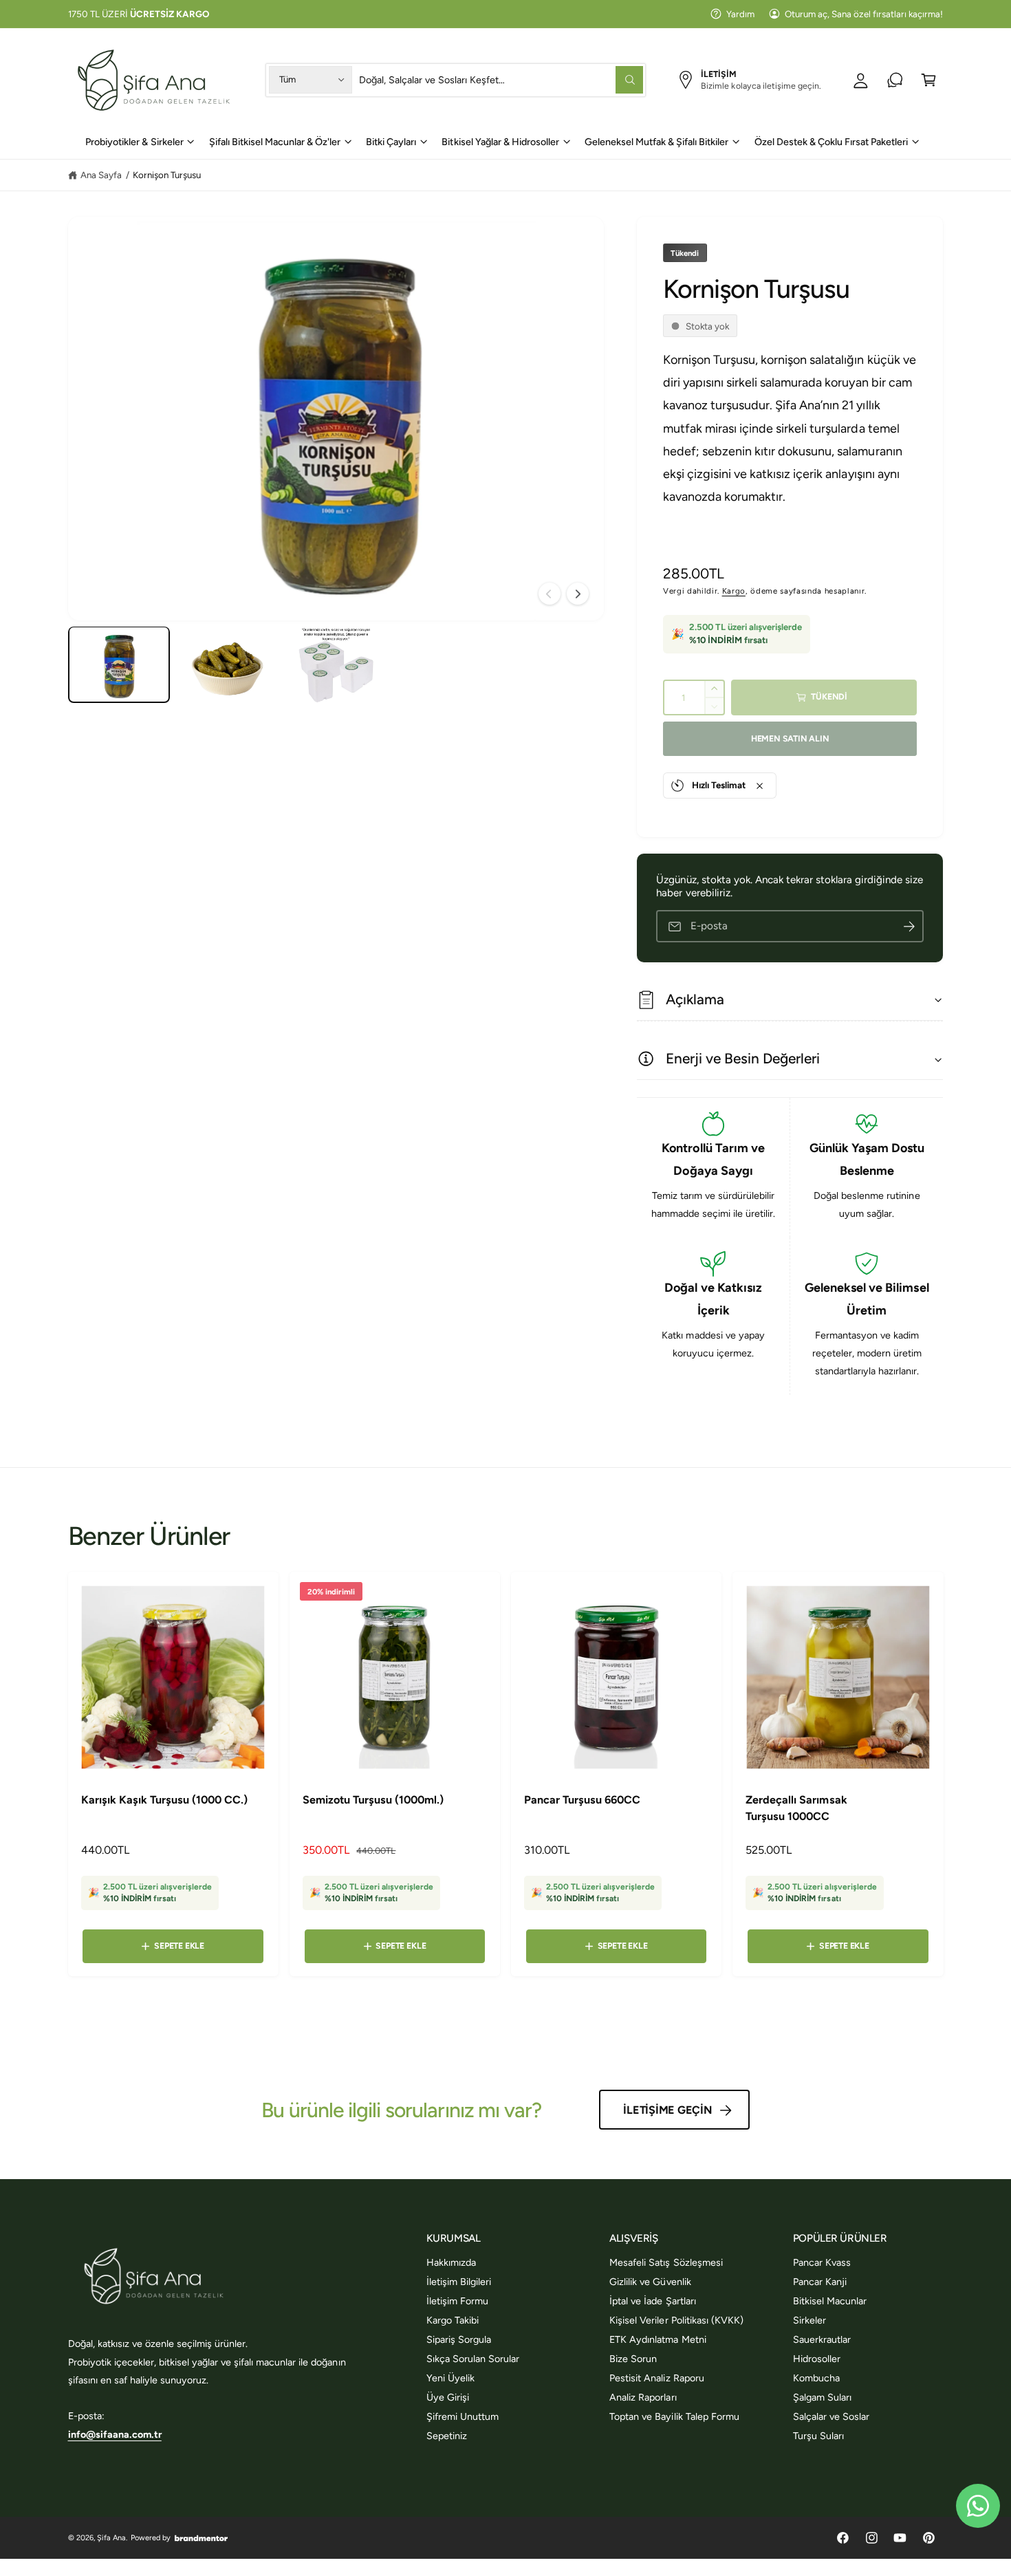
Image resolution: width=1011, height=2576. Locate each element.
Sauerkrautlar (822, 2339)
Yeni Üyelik (450, 2378)
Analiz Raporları (643, 2397)
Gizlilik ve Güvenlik (650, 2282)
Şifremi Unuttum (463, 2416)
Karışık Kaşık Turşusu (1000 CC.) (165, 1800)
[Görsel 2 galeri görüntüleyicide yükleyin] (227, 665)
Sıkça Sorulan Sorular (473, 2359)
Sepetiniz (447, 2436)
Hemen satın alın (790, 738)
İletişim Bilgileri (459, 2282)
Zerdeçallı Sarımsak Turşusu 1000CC (796, 1808)
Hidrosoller (817, 2359)
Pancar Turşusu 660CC (582, 1800)
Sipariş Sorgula (459, 2339)
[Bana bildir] (909, 927)
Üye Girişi (448, 2397)
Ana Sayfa (101, 175)
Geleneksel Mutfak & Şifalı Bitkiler (657, 142)
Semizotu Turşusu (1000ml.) (373, 1800)
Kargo (734, 592)
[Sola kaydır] (550, 594)
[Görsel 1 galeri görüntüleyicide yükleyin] (119, 665)
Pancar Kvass (822, 2262)
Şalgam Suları (822, 2397)
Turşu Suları (818, 2436)
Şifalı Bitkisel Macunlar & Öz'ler (275, 142)
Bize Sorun (633, 2359)
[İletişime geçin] (895, 80)
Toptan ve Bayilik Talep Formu (674, 2416)
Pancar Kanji (820, 2282)
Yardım (740, 14)
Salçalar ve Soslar (831, 2416)
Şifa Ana (111, 2538)
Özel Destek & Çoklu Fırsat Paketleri (831, 142)
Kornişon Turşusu (167, 175)
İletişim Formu (457, 2301)
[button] (929, 80)
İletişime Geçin (667, 2110)
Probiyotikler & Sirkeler (134, 142)
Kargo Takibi (453, 2320)
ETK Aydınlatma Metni (657, 2339)
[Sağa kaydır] (578, 594)
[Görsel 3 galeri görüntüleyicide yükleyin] (336, 665)
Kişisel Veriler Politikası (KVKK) (676, 2320)
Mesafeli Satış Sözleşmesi (666, 2262)
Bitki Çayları (391, 142)
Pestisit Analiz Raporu (656, 2378)
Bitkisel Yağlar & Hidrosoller (500, 142)
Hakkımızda (451, 2262)
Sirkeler (809, 2320)
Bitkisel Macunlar (830, 2301)
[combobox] (501, 80)
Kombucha (816, 2378)
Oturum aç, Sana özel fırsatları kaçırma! (864, 14)
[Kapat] (760, 786)
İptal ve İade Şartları (652, 2301)
